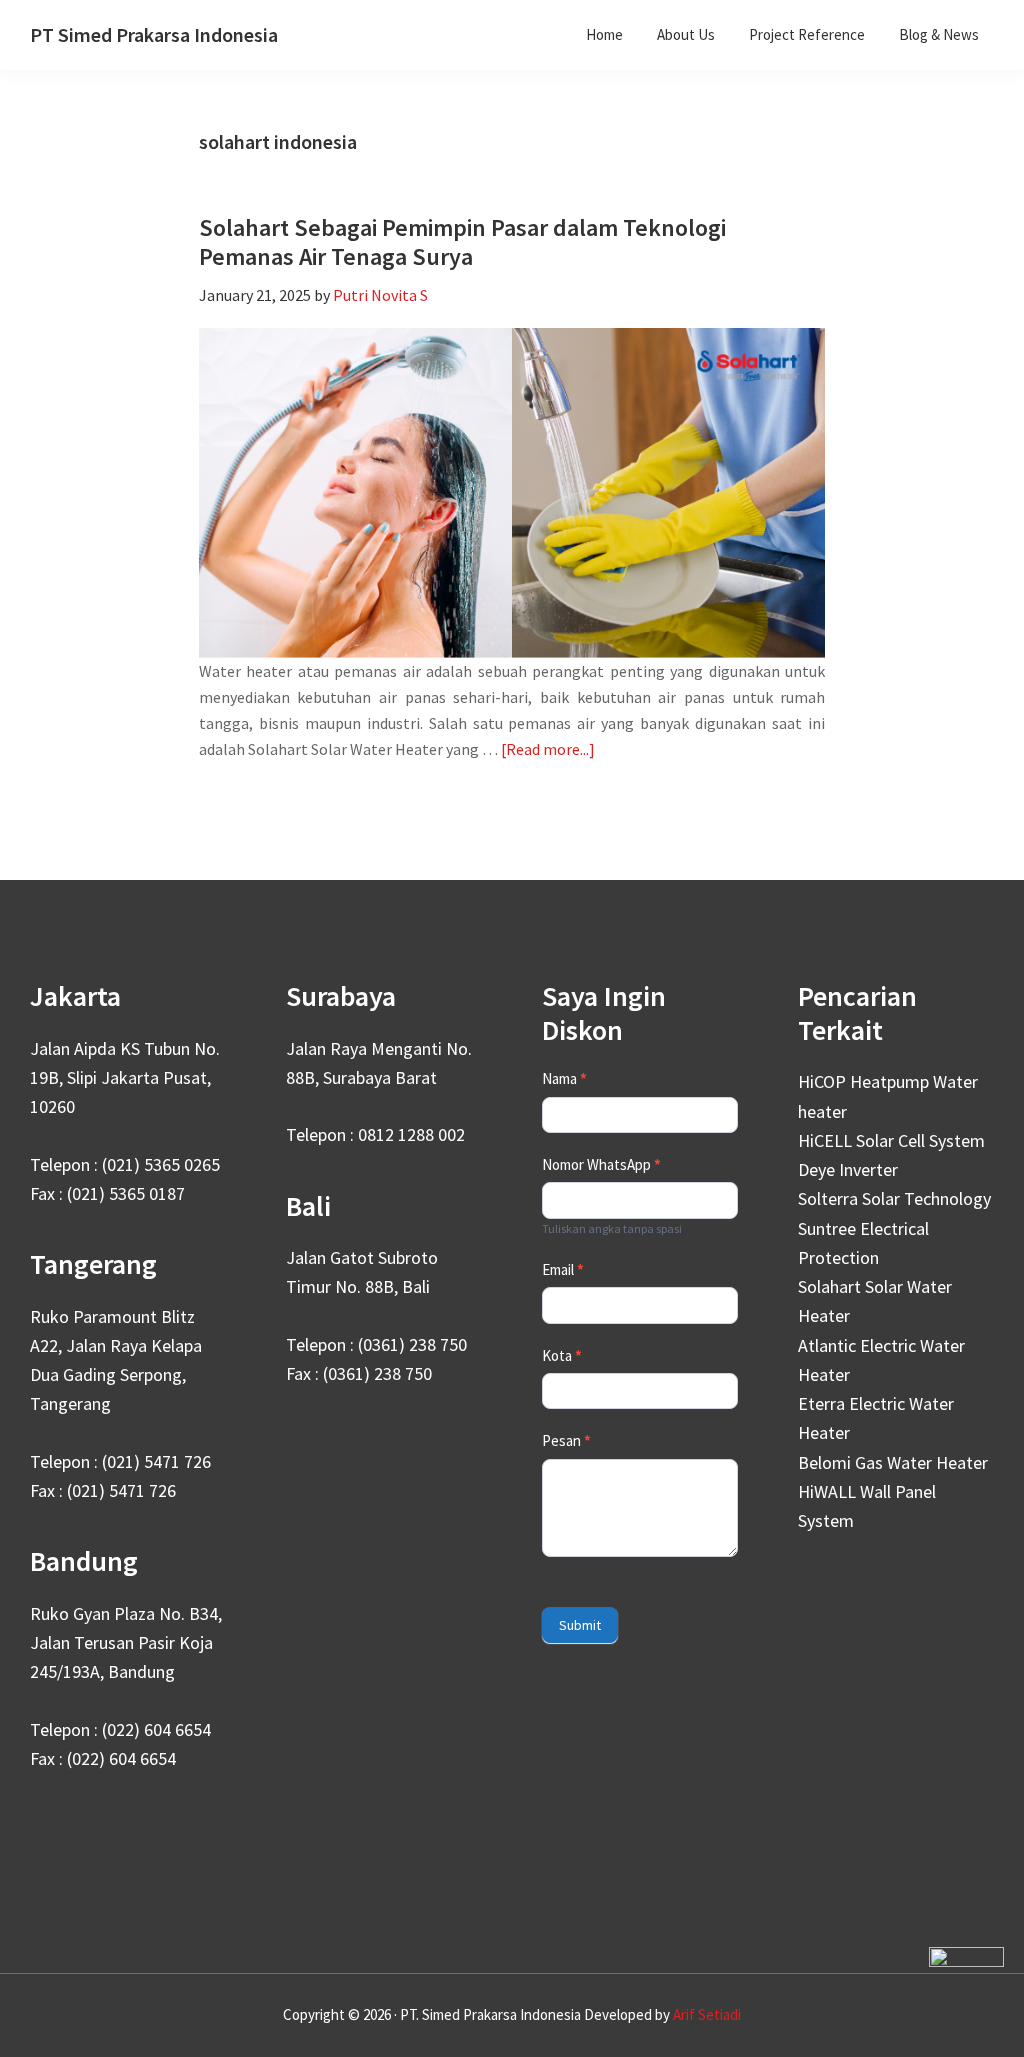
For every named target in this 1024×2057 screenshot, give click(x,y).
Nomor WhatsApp (601, 1164)
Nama (564, 1078)
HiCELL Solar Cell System (891, 1140)
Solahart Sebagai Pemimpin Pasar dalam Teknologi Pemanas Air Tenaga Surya (462, 242)
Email (563, 1269)
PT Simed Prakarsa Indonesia (154, 34)
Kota (562, 1355)
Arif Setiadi (707, 2014)
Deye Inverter (848, 1169)
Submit (580, 1625)
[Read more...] (548, 750)
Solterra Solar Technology (894, 1198)
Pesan (566, 1440)
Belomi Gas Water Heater (893, 1462)
